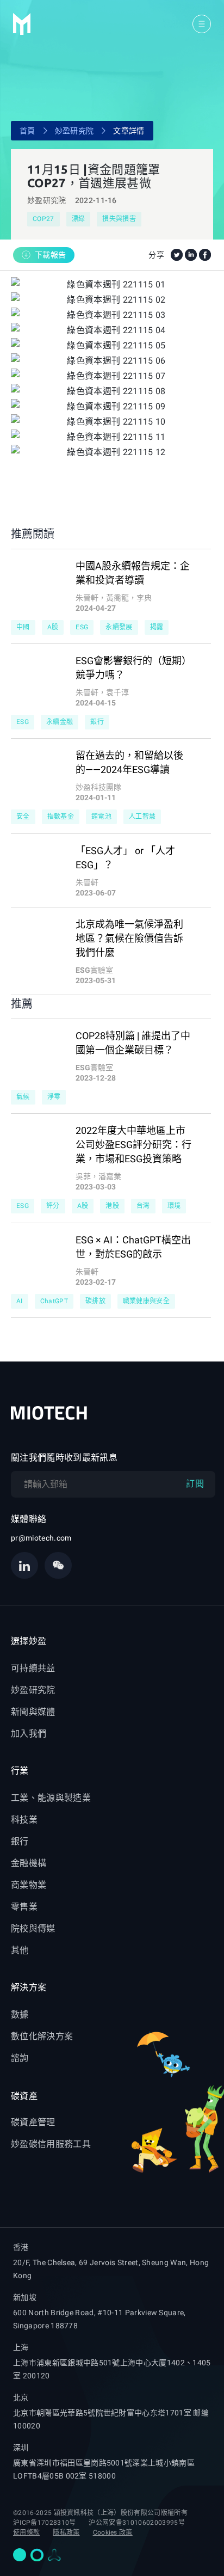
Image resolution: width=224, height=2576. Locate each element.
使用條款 (26, 2532)
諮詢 (20, 2058)
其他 (20, 1950)
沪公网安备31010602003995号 (136, 2523)
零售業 (24, 1907)
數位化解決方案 (42, 2036)
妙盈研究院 (74, 131)
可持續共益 (33, 1668)
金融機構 (29, 1863)
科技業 (24, 1820)
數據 (20, 2014)
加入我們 (29, 1734)
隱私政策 (66, 2532)
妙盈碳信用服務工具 (51, 2144)
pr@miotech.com (41, 1538)
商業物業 (29, 1885)
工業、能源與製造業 (51, 1798)
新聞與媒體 (33, 1712)
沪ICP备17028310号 (44, 2523)
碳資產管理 (33, 2122)
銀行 (20, 1841)
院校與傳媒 (33, 1928)
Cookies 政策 (113, 2532)
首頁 (27, 131)
